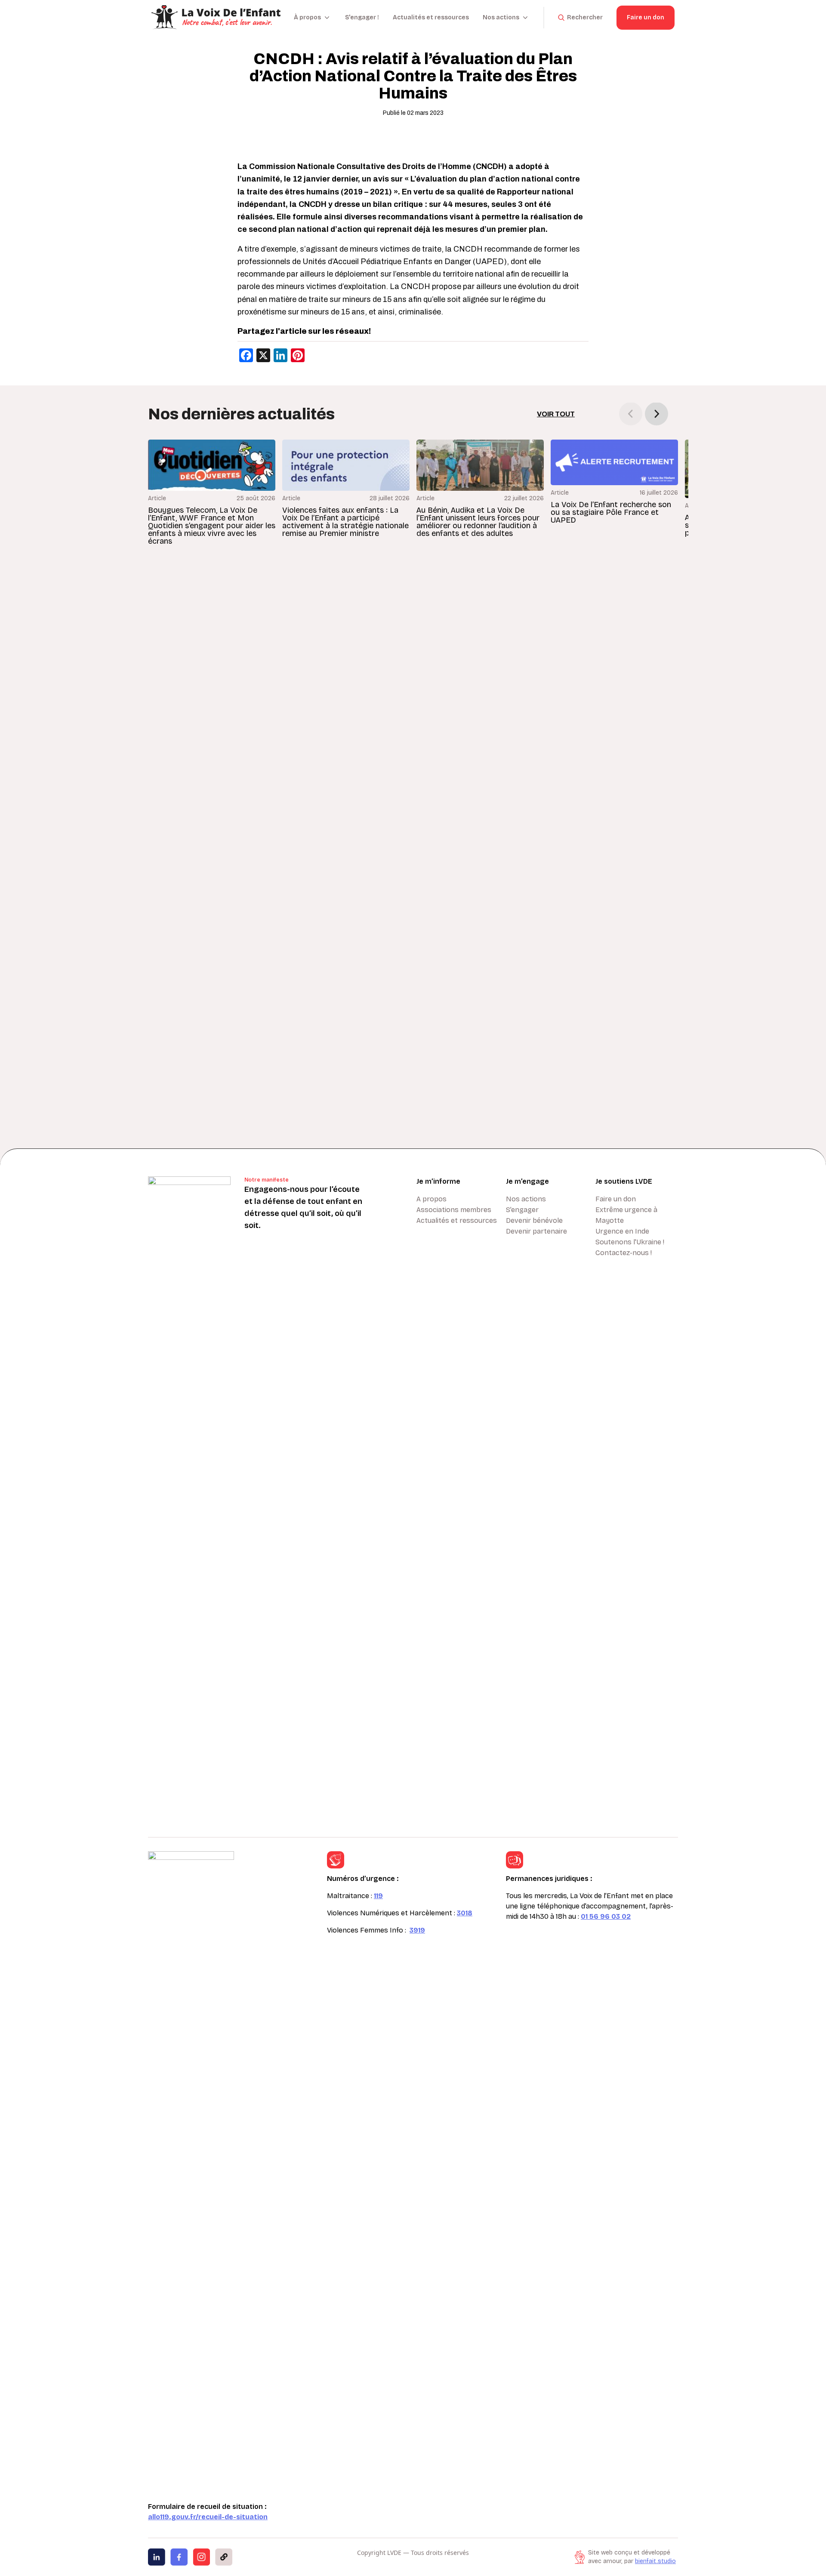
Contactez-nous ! (624, 1253)
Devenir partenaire (536, 1231)
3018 (465, 1913)
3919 (417, 1930)
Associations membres (454, 1210)
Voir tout (556, 414)
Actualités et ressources (431, 17)
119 (378, 1896)
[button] (656, 414)
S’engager (522, 1210)
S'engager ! (362, 17)
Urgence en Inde (622, 1231)
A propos (431, 1199)
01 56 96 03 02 (606, 1916)
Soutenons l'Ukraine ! (630, 1242)
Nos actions (526, 1199)
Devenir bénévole (534, 1220)
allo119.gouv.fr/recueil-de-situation (208, 2517)
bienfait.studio (655, 2561)
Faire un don (646, 17)
